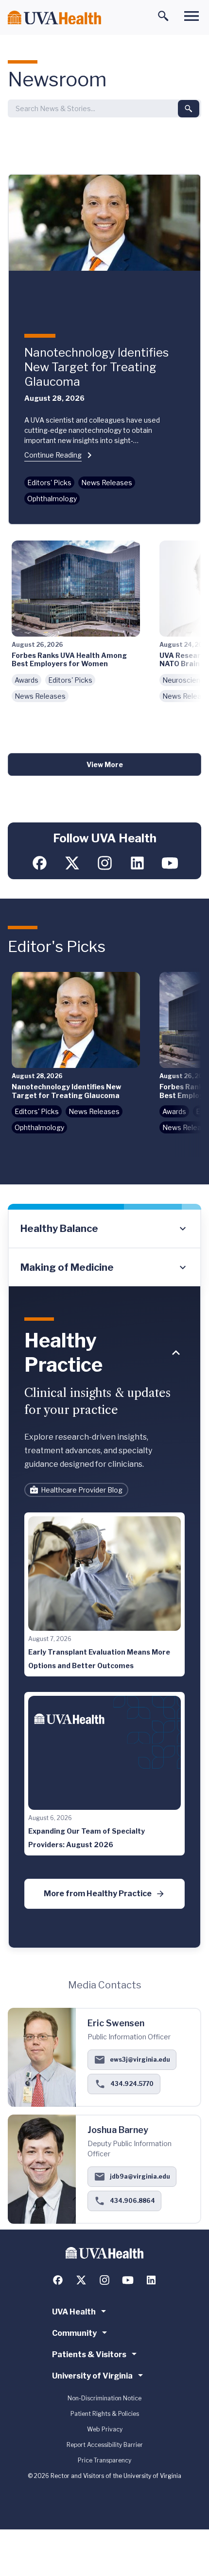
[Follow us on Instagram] (105, 863)
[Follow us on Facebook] (40, 863)
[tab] (104, 1229)
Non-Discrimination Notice (104, 2398)
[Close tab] (176, 1353)
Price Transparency (104, 2460)
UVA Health (74, 2312)
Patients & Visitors (89, 2354)
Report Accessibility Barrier (105, 2445)
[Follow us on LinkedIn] (137, 863)
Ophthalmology (52, 499)
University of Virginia (92, 2376)
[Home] (54, 18)
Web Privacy (105, 2429)
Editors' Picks (49, 483)
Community (74, 2333)
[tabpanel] (104, 1617)
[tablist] (104, 1248)
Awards (26, 680)
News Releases (107, 483)
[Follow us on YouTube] (170, 863)
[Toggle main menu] (192, 16)
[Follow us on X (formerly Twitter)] (72, 863)
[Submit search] (189, 109)
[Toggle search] (163, 16)
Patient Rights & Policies (105, 2414)
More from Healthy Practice (98, 1894)
